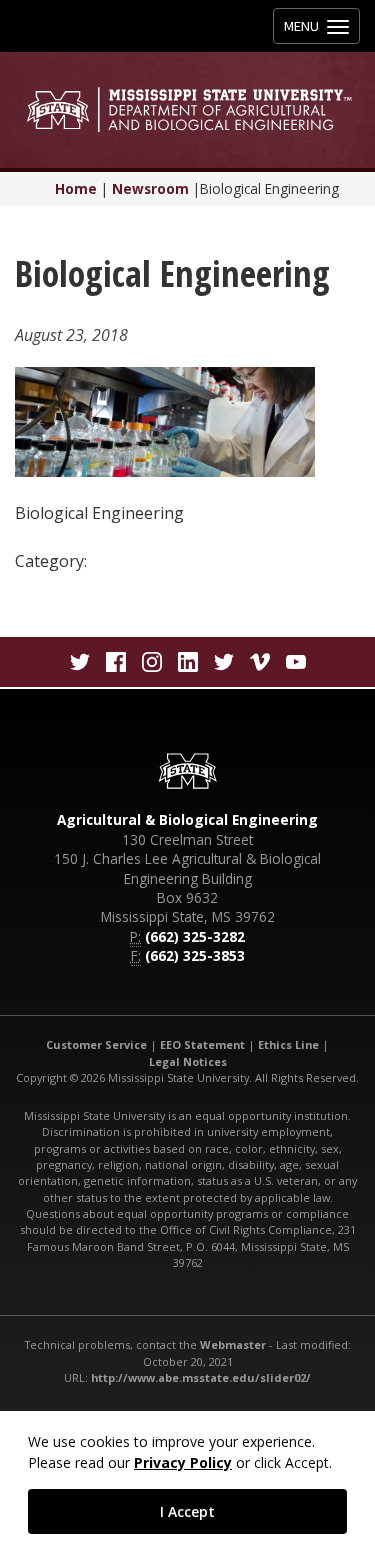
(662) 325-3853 (195, 955)
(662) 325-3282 (195, 936)
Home (76, 188)
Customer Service (96, 1044)
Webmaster (233, 1344)
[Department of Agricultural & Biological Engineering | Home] (187, 109)
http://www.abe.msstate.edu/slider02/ (201, 1377)
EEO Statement (202, 1044)
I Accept (187, 1511)
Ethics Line (288, 1044)
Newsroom (150, 188)
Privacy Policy (183, 1462)
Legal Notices (188, 1061)
